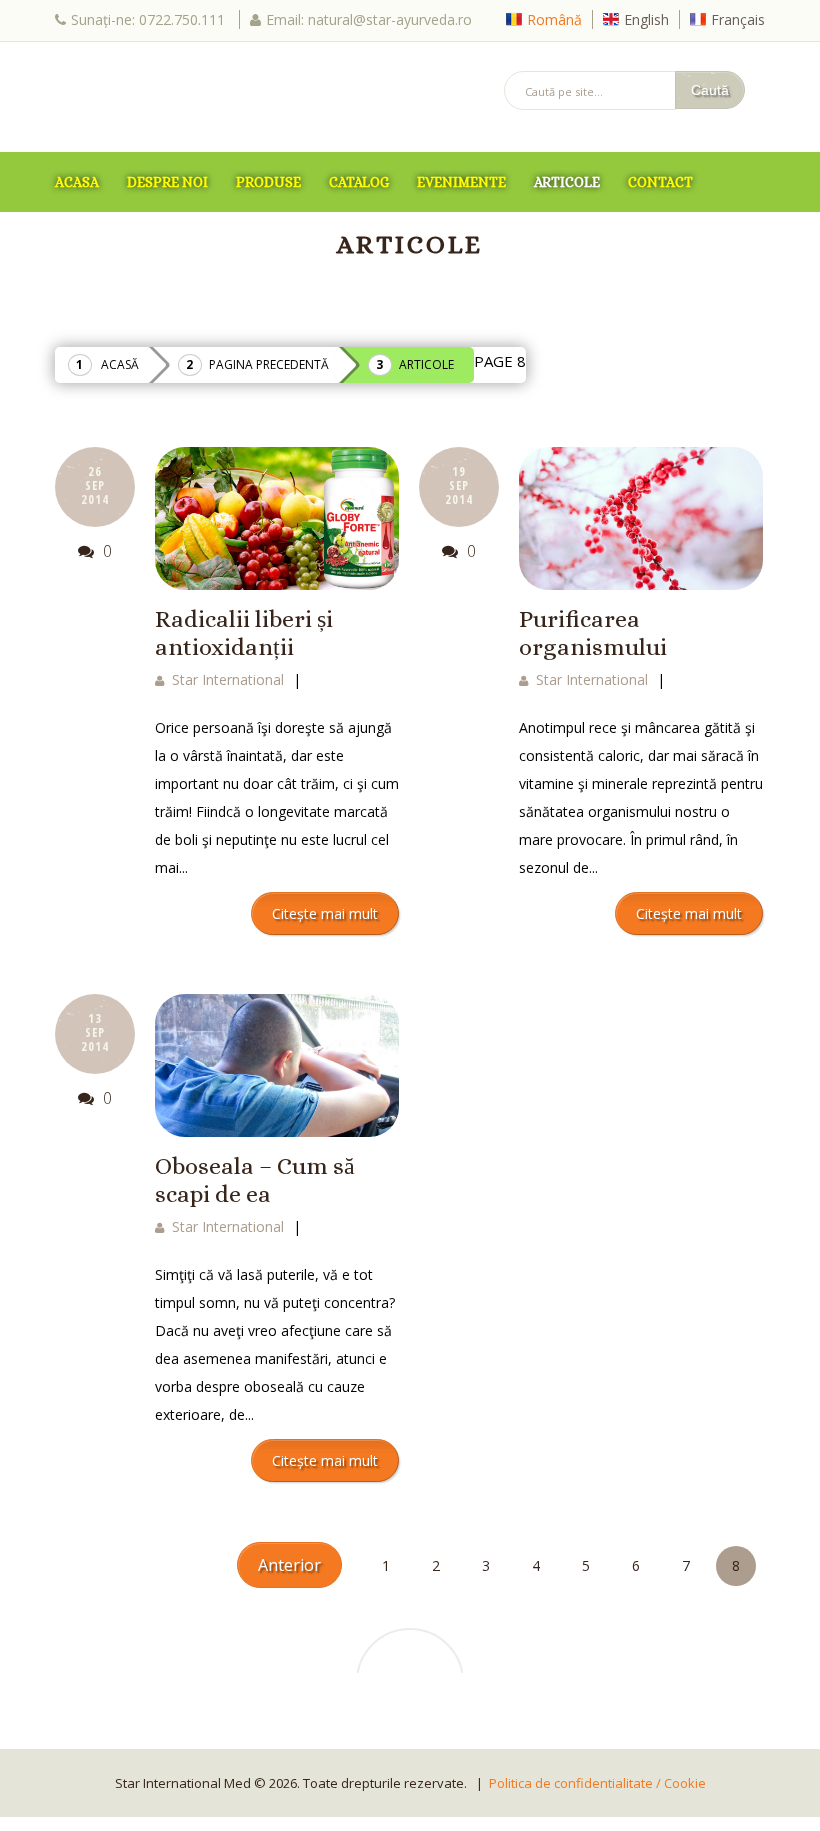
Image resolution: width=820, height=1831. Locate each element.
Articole (567, 182)
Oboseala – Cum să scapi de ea (255, 1180)
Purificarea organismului (593, 633)
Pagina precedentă (269, 364)
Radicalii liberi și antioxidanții (244, 633)
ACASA (77, 182)
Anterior (289, 1565)
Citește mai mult (325, 913)
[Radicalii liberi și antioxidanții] (277, 518)
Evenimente (461, 182)
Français (738, 19)
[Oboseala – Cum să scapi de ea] (277, 1065)
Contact (660, 182)
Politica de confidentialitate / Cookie (597, 1783)
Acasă (120, 364)
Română (554, 19)
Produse (268, 182)
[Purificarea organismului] (641, 518)
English (646, 19)
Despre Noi (167, 182)
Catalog (359, 182)
